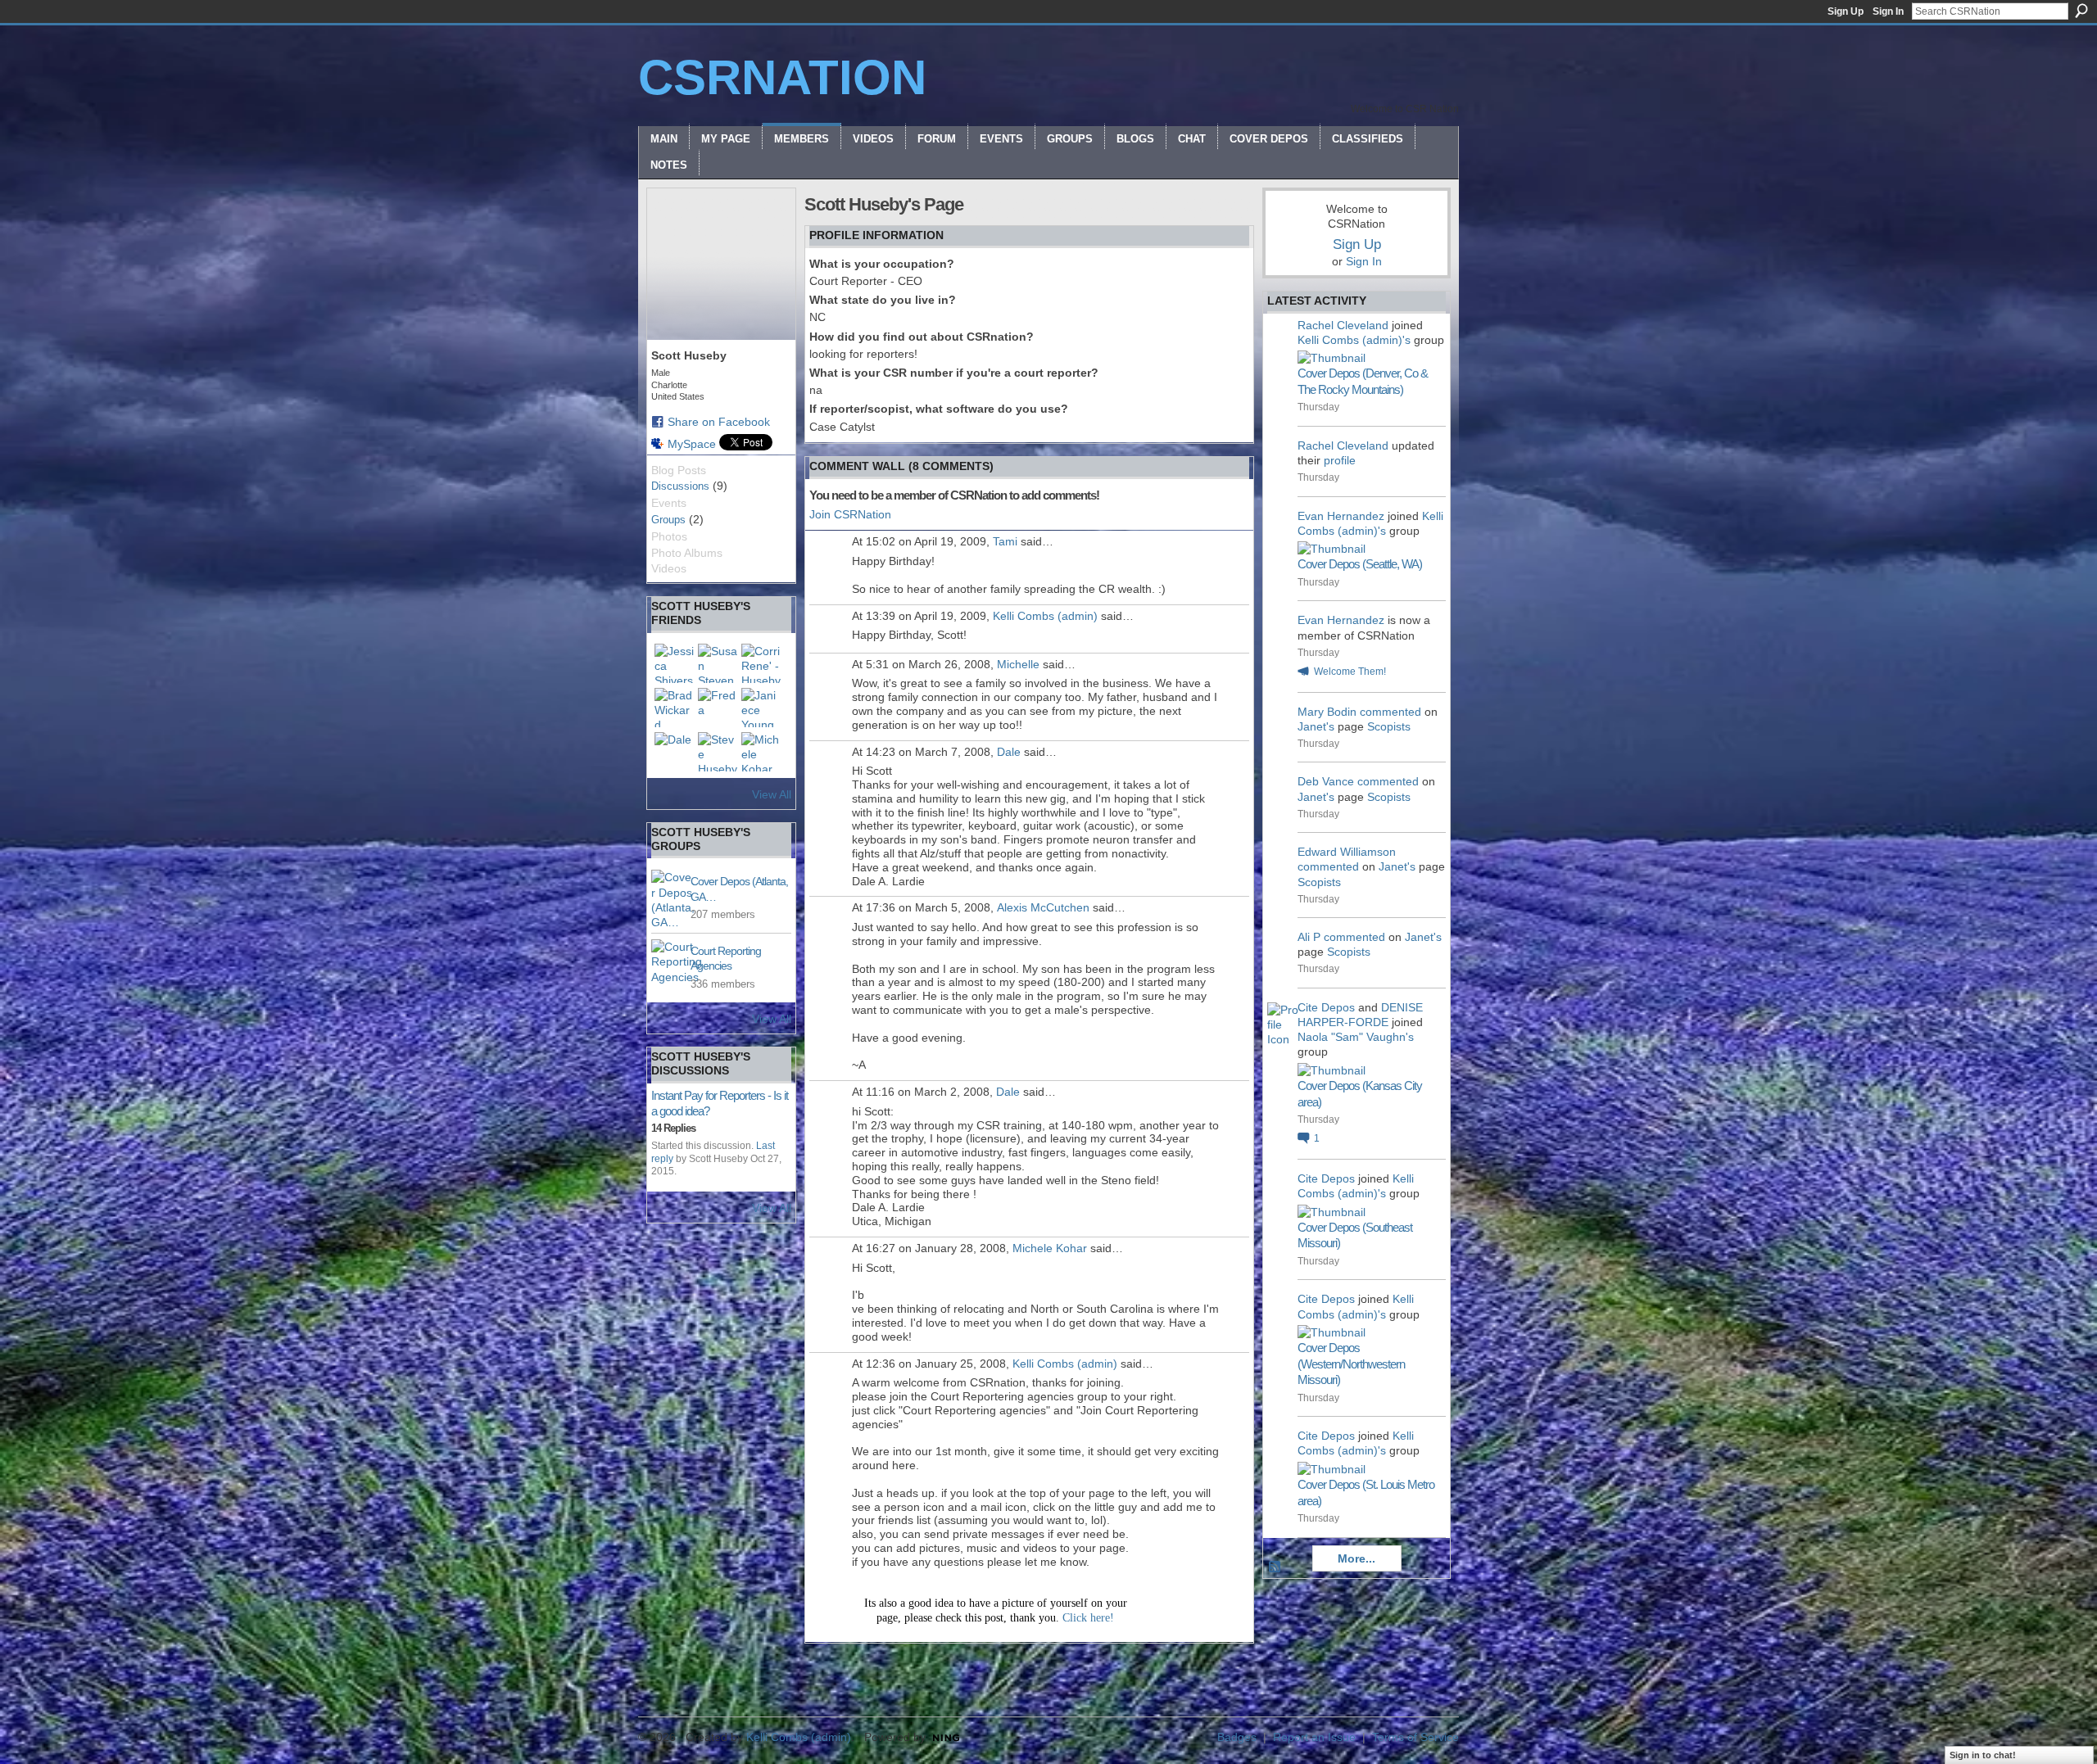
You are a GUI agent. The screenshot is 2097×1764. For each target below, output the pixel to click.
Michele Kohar (1050, 1248)
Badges (1237, 1737)
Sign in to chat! (1983, 1755)
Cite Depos (1326, 1007)
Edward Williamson (1347, 852)
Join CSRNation (850, 514)
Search (2081, 11)
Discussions (680, 486)
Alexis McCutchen (1043, 907)
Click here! (1088, 1618)
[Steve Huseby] (718, 752)
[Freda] (718, 708)
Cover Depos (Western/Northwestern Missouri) (1351, 1364)
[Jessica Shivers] (674, 663)
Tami (1005, 541)
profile (1340, 460)
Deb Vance (1326, 781)
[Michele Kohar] (761, 752)
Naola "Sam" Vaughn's (1356, 1037)
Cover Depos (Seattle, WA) (1360, 564)
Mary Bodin (1327, 712)
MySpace (692, 444)
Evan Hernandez (1341, 516)
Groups (668, 520)
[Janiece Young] (761, 708)
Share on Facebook (719, 422)
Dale (1009, 752)
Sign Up (1846, 11)
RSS (1275, 1567)
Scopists (1389, 726)
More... (1356, 1558)
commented (1390, 712)
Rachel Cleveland (1343, 325)
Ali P (1309, 937)
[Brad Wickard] (674, 708)
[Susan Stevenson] (718, 663)
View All (772, 794)
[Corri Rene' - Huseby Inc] (761, 663)
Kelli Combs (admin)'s (1354, 340)
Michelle (1018, 664)
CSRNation (782, 77)
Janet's (1316, 726)
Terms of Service (1415, 1737)
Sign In (1888, 11)
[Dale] (674, 752)
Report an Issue (1314, 1737)
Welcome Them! (1350, 672)
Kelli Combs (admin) (1045, 616)
